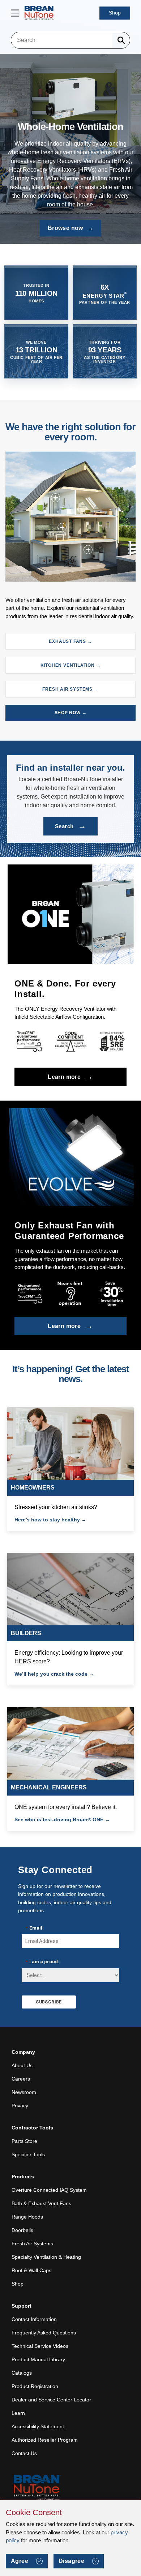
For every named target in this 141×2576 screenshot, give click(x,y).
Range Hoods (27, 2217)
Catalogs (22, 2373)
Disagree (71, 2561)
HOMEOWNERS (33, 1488)
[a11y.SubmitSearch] (121, 40)
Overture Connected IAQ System (49, 2190)
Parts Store (24, 2141)
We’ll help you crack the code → (54, 1674)
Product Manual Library (38, 2359)
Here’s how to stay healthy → (50, 1520)
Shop (115, 13)
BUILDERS (26, 1633)
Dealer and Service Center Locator (51, 2400)
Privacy (20, 2106)
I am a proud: (42, 1962)
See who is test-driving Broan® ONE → (62, 1819)
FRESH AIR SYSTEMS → (70, 689)
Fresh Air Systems (32, 2244)
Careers (21, 2079)
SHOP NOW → (71, 713)
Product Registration (35, 2386)
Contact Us (24, 2453)
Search (70, 826)
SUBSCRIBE (49, 2002)
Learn (18, 2413)
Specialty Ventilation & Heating (46, 2257)
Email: (35, 1928)
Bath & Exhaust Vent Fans (41, 2203)
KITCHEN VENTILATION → (71, 665)
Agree (20, 2561)
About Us (22, 2065)
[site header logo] (39, 13)
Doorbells (22, 2230)
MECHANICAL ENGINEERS (49, 1787)
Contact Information (34, 2319)
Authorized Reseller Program (45, 2440)
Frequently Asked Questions (44, 2333)
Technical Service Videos (40, 2346)
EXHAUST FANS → (70, 641)
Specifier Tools (28, 2154)
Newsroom (24, 2092)
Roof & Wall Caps (31, 2270)
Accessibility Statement (38, 2426)
